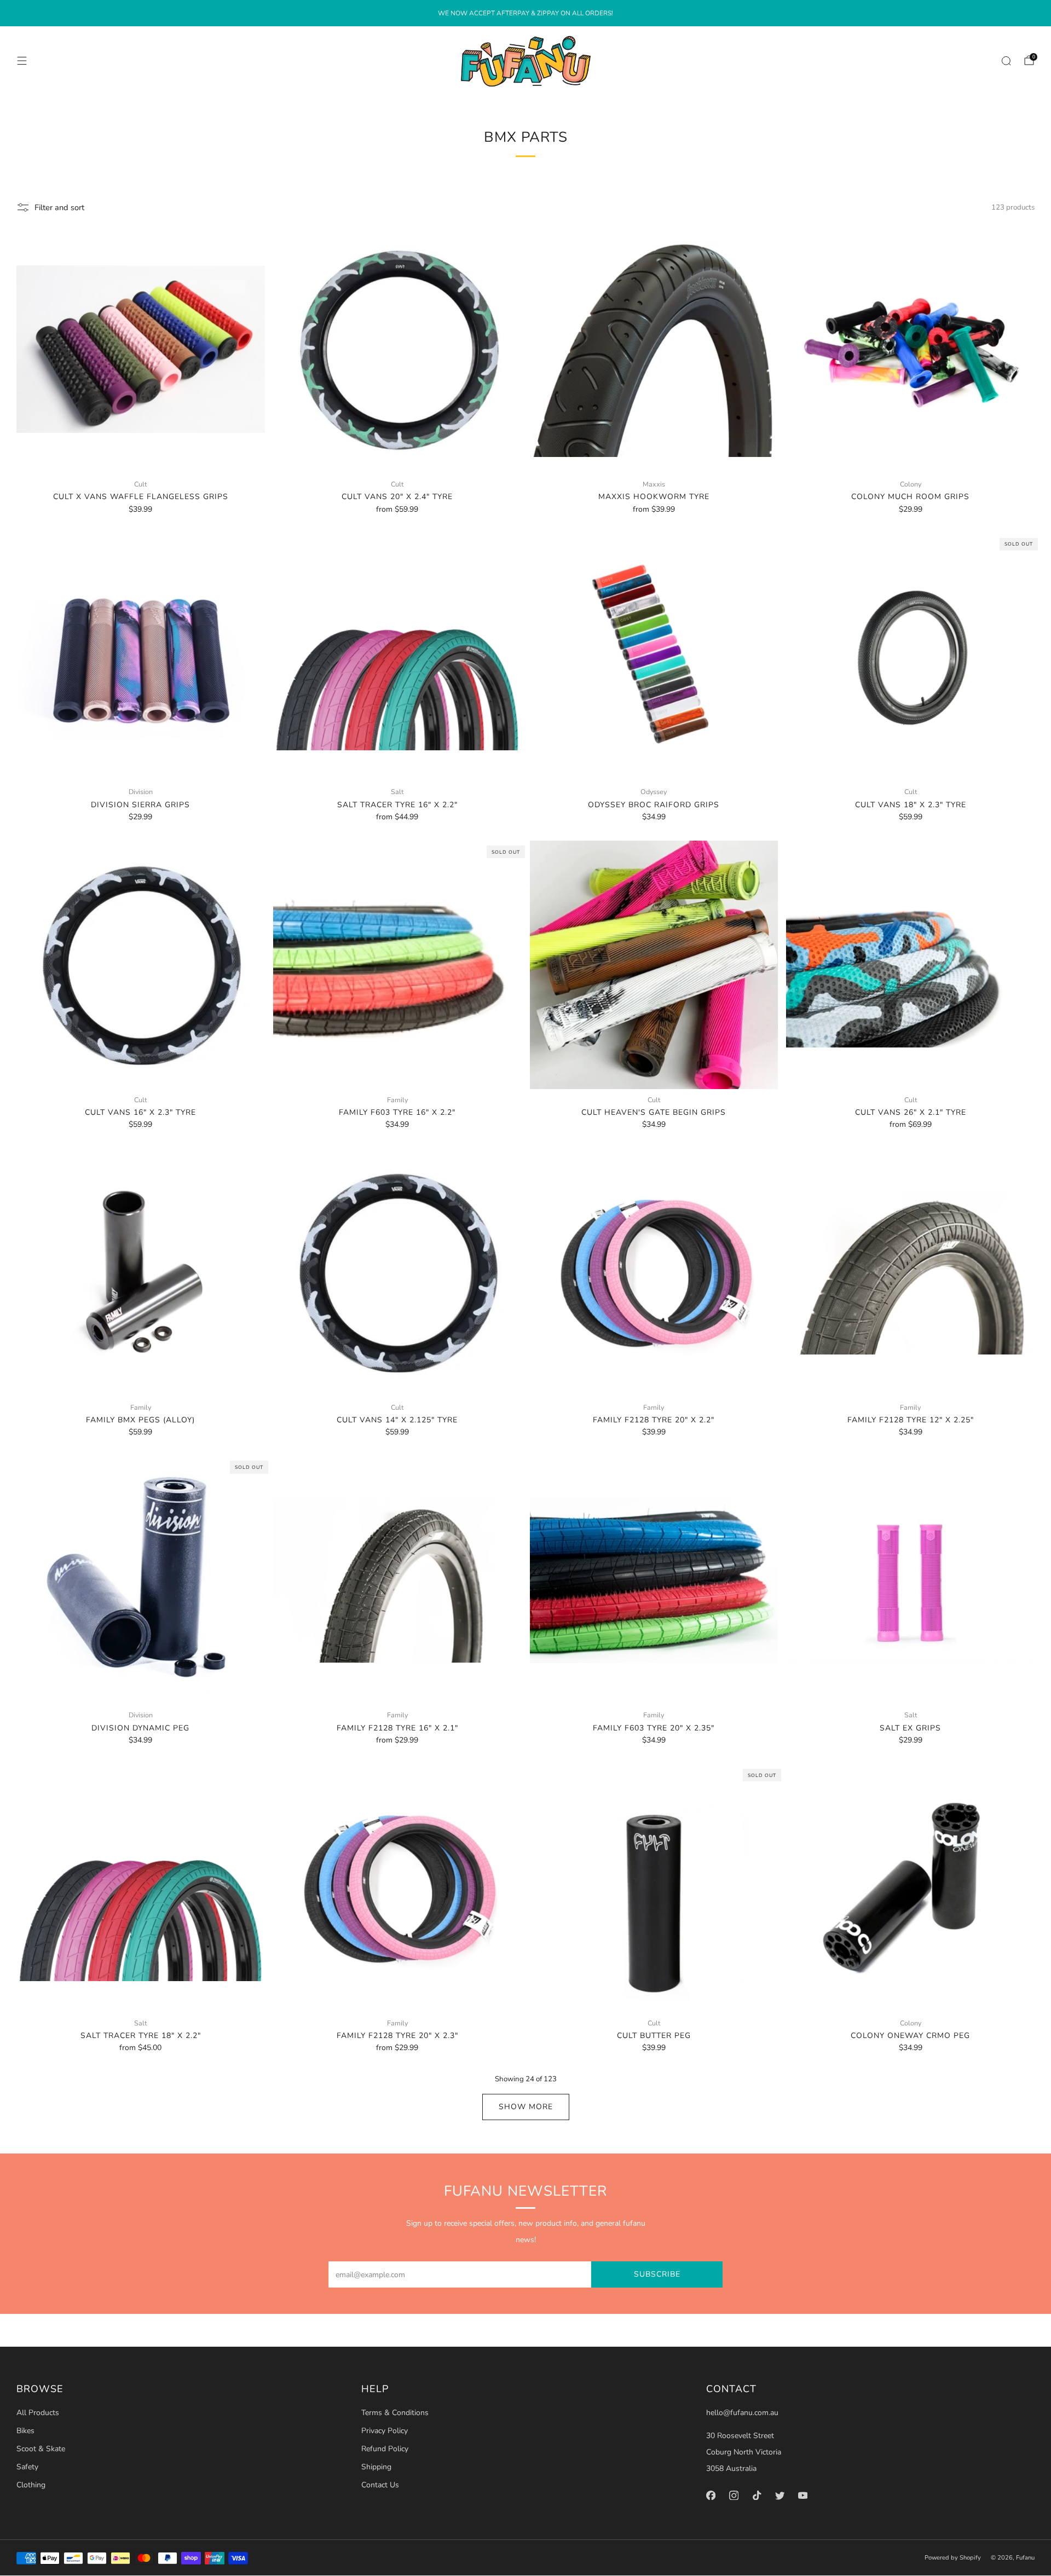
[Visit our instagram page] (734, 2495)
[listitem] (525, 13)
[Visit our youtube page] (802, 2495)
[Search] (1006, 61)
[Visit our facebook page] (711, 2495)
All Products (38, 2413)
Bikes (25, 2431)
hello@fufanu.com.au (742, 2413)
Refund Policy (385, 2449)
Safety (27, 2467)
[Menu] (22, 61)
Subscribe (657, 2274)
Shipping (376, 2467)
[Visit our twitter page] (779, 2495)
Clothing (31, 2485)
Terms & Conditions (395, 2413)
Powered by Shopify (953, 2558)
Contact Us (380, 2485)
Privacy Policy (385, 2431)
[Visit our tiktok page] (757, 2495)
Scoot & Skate (41, 2449)
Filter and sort (59, 207)
